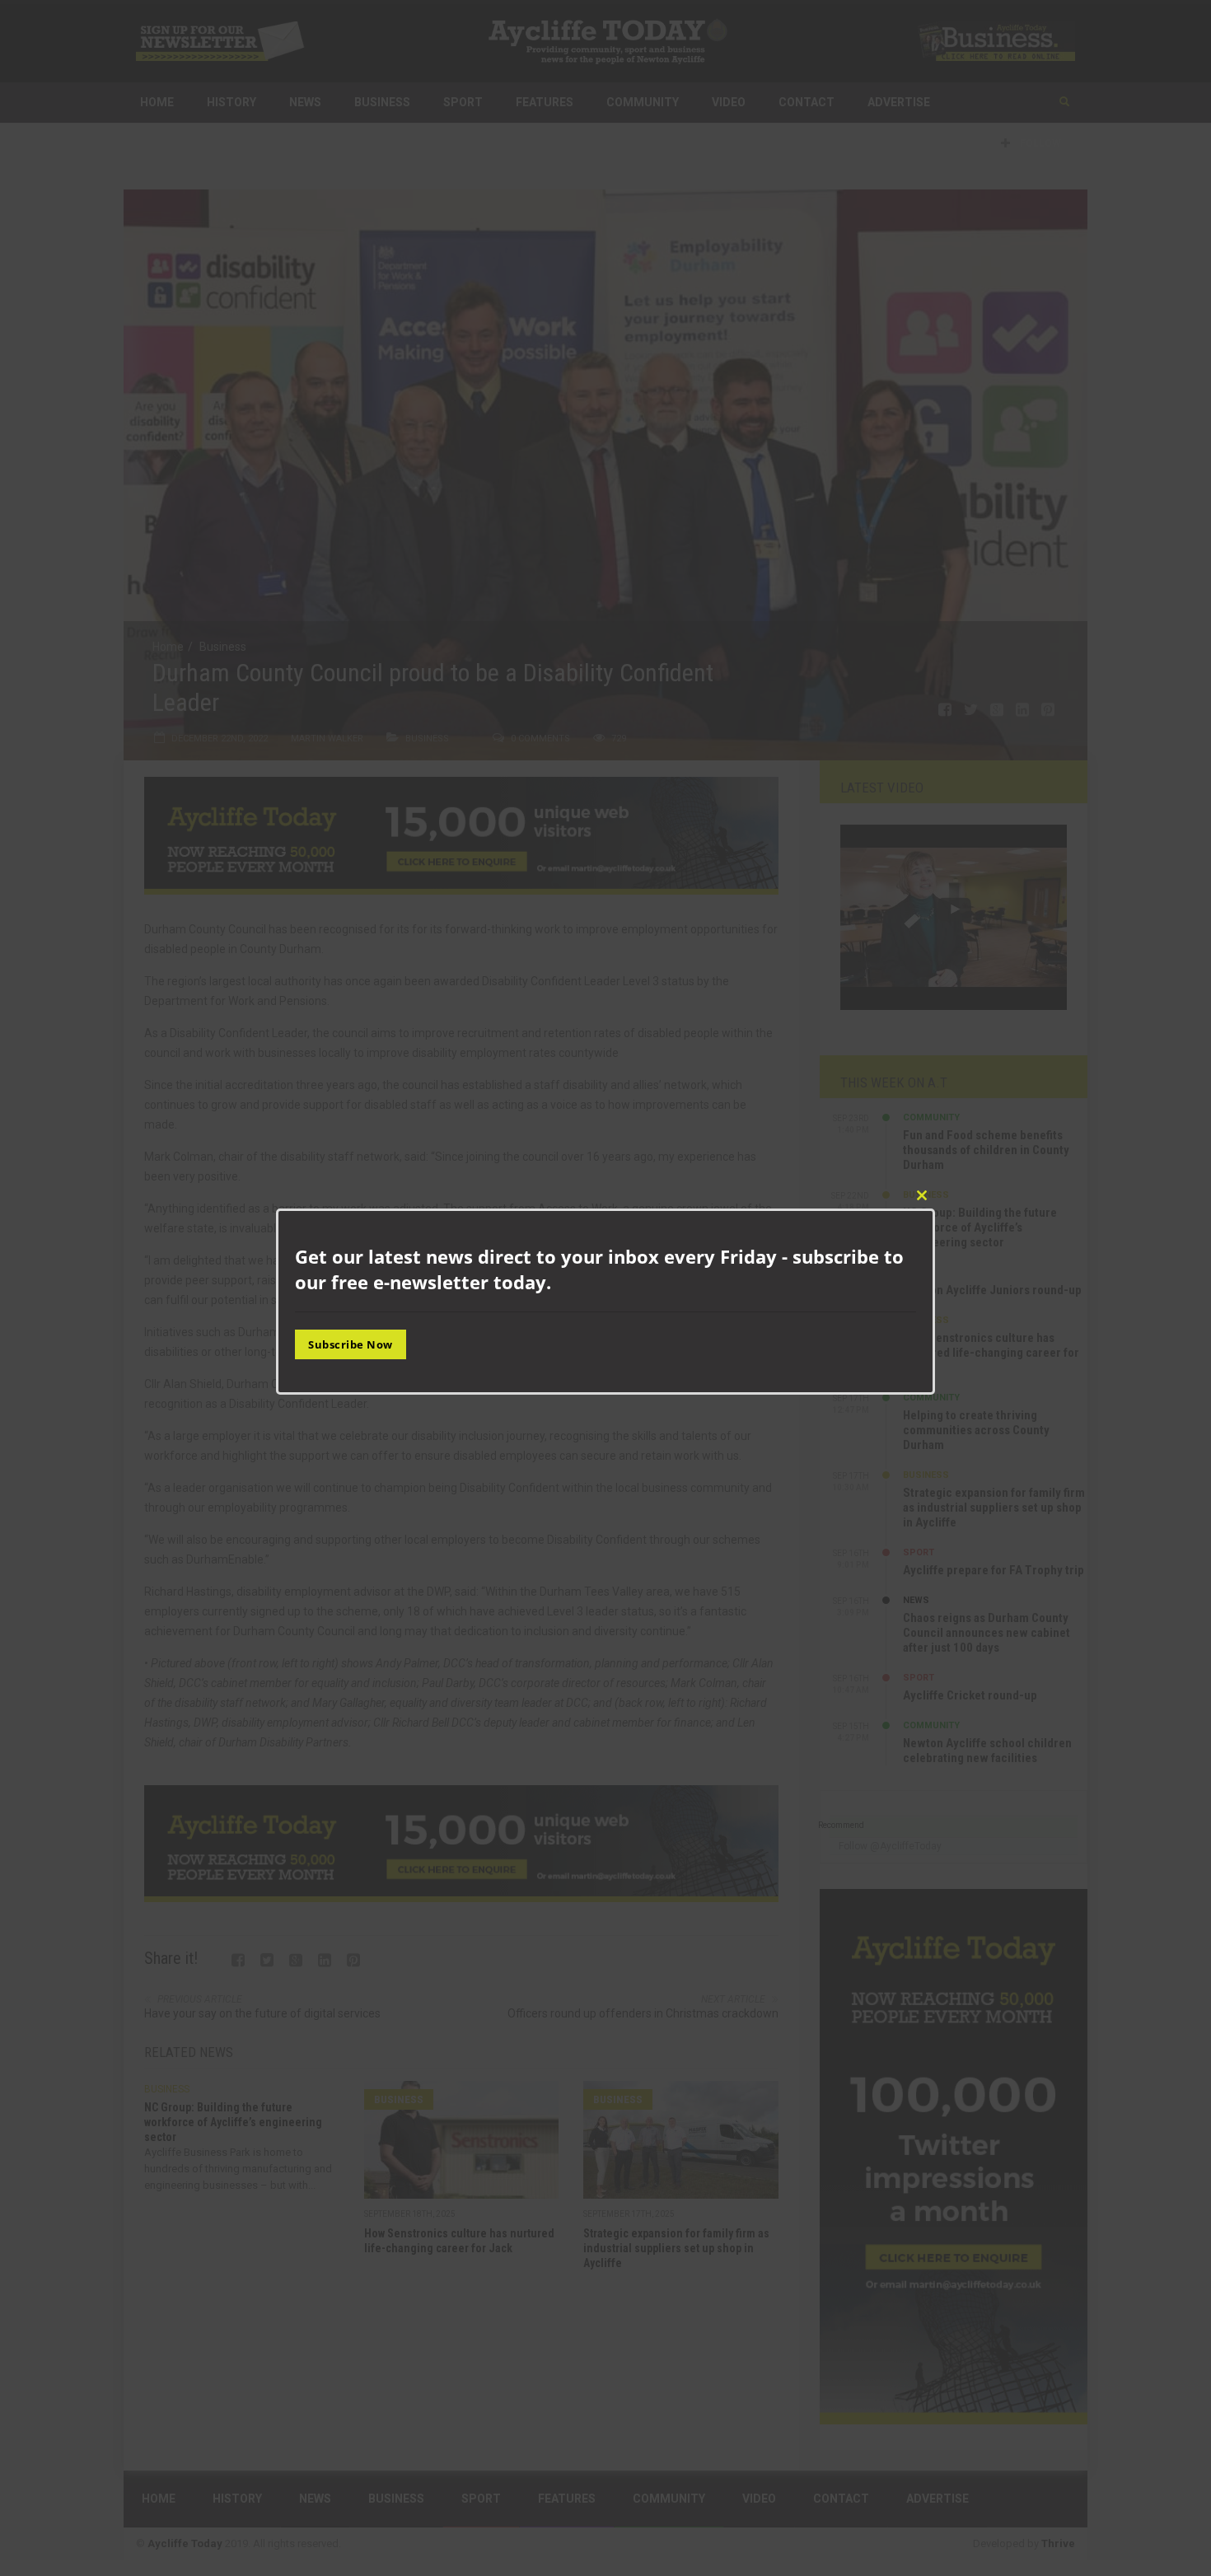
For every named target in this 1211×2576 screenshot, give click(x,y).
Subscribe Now (351, 1344)
